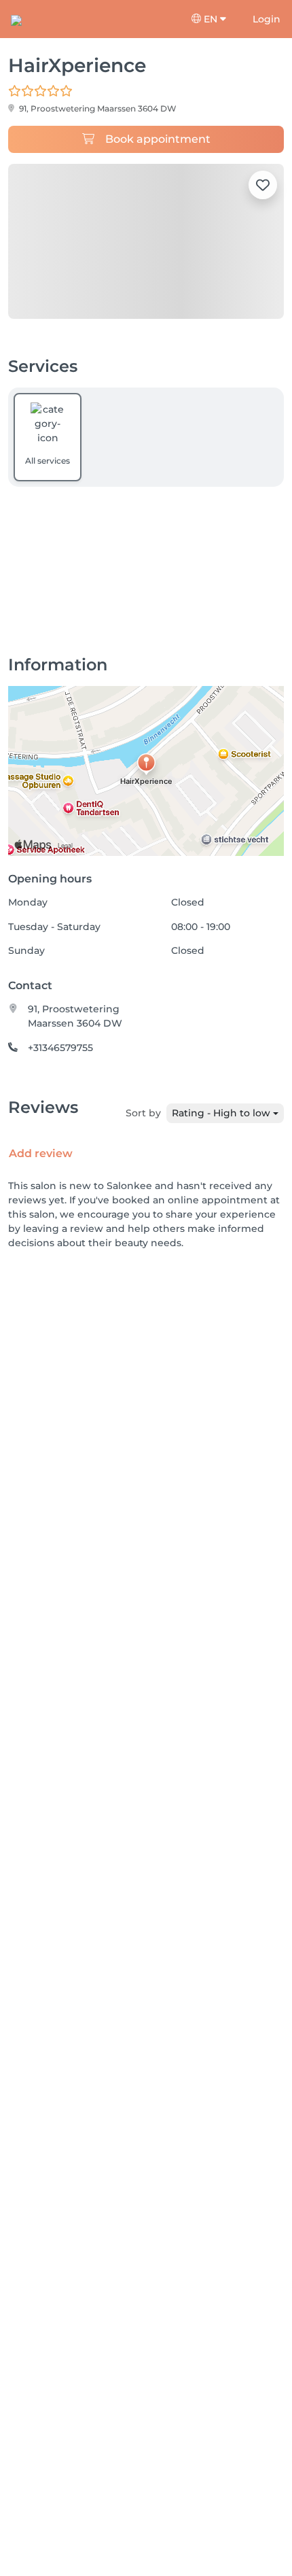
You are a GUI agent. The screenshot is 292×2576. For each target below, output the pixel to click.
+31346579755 (60, 1048)
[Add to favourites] (263, 185)
